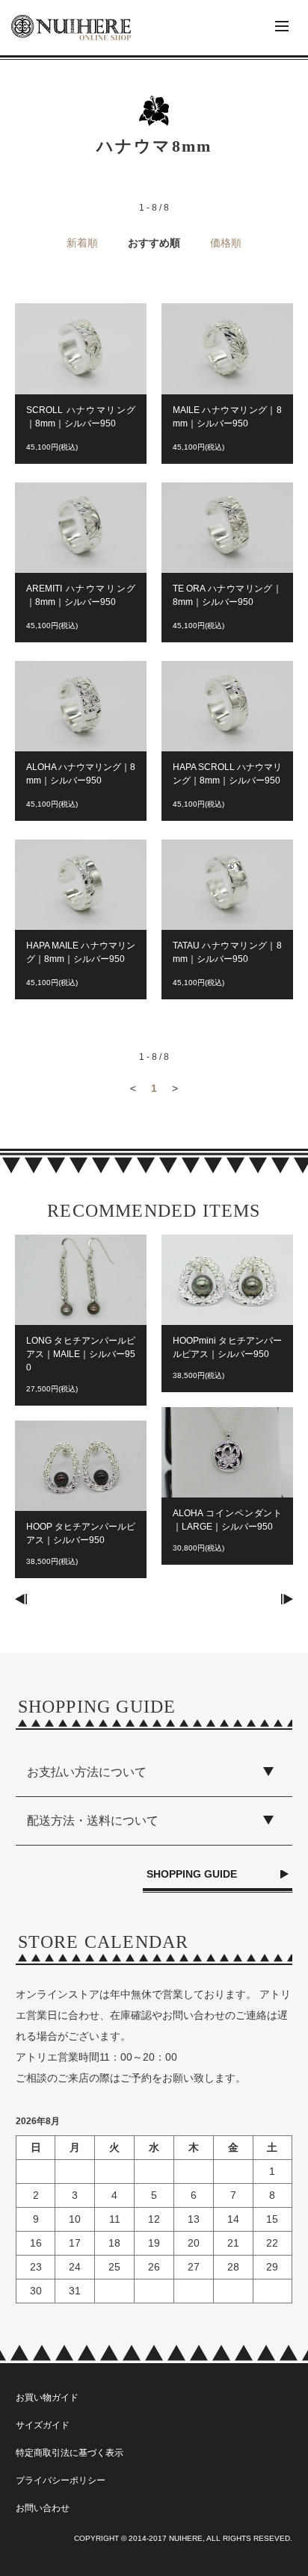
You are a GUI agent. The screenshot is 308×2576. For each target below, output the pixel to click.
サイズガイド (43, 2425)
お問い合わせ (43, 2508)
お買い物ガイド (47, 2397)
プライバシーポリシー (61, 2480)
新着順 (82, 243)
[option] (81, 1414)
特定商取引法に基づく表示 (70, 2453)
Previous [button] (21, 1599)
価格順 (226, 243)
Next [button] (287, 1599)
